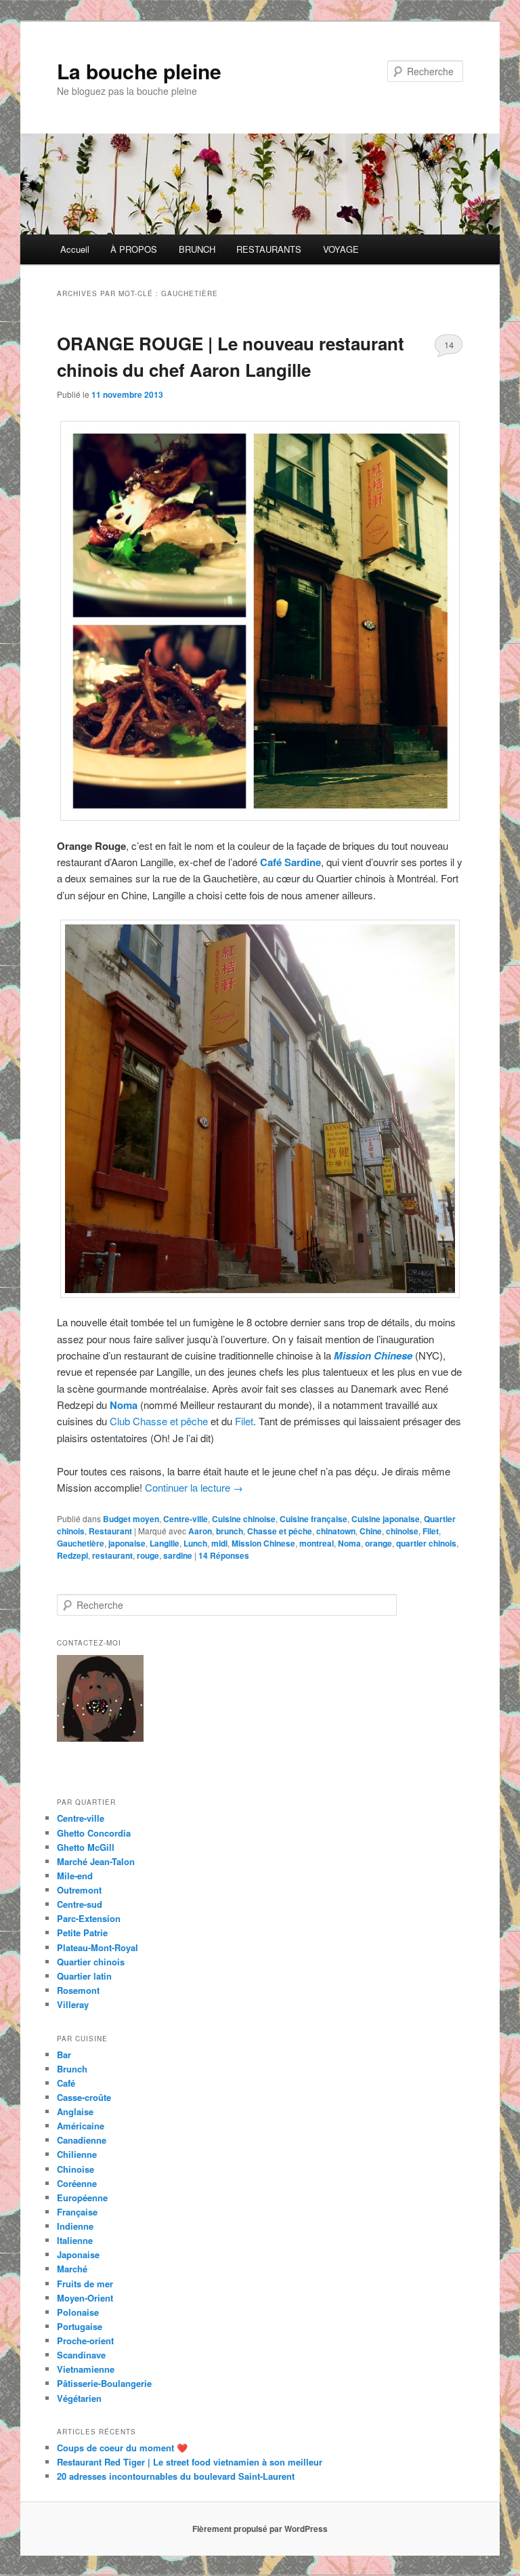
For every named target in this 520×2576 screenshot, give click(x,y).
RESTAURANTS (269, 249)
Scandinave (81, 2355)
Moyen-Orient (85, 2298)
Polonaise (78, 2312)
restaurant (112, 1555)
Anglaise (75, 2111)
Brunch (72, 2069)
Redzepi (72, 1555)
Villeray (73, 2004)
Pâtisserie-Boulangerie (104, 2383)
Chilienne (77, 2154)
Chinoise (75, 2169)
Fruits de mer (85, 2284)
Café (66, 2083)
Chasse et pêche (280, 1531)
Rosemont (78, 1990)
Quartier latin (84, 1976)
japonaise (127, 1543)
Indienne (75, 2226)
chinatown (336, 1531)
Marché (72, 2269)
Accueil (75, 249)
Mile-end (75, 1876)
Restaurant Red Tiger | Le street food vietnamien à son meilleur (190, 2462)
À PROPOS (134, 249)
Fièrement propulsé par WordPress (260, 2529)
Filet (244, 1421)
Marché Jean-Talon (96, 1861)
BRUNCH (197, 249)
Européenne (82, 2197)
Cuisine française (313, 1519)
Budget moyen (131, 1519)
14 (449, 345)
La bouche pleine (139, 71)
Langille (165, 1543)
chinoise (402, 1531)
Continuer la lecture (194, 1487)
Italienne (75, 2240)
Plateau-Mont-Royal (97, 1947)
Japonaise (78, 2254)
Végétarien (79, 2398)
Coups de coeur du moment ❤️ (122, 2448)
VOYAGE (341, 249)
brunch (230, 1531)
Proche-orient (85, 2340)
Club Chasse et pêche (159, 1421)
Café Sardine (290, 862)
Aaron (200, 1531)
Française (77, 2212)
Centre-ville (186, 1519)
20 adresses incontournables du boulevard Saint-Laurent (176, 2476)
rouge (148, 1555)
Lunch (195, 1543)
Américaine (81, 2126)
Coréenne (77, 2183)
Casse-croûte (84, 2097)
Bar (64, 2054)
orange (378, 1543)
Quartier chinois (91, 1962)
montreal (317, 1543)
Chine (371, 1531)
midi (219, 1543)
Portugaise (80, 2326)
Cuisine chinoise (244, 1519)
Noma (124, 1405)
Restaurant (110, 1531)
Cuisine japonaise (386, 1519)
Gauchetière (81, 1543)
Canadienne (82, 2140)
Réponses (224, 1555)
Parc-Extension (89, 1918)
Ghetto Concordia (94, 1833)
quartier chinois (426, 1543)
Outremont (79, 1890)
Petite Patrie (82, 1933)
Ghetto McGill (86, 1847)
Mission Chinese (373, 1355)
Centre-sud (80, 1904)
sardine (178, 1555)
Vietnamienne (86, 2369)
